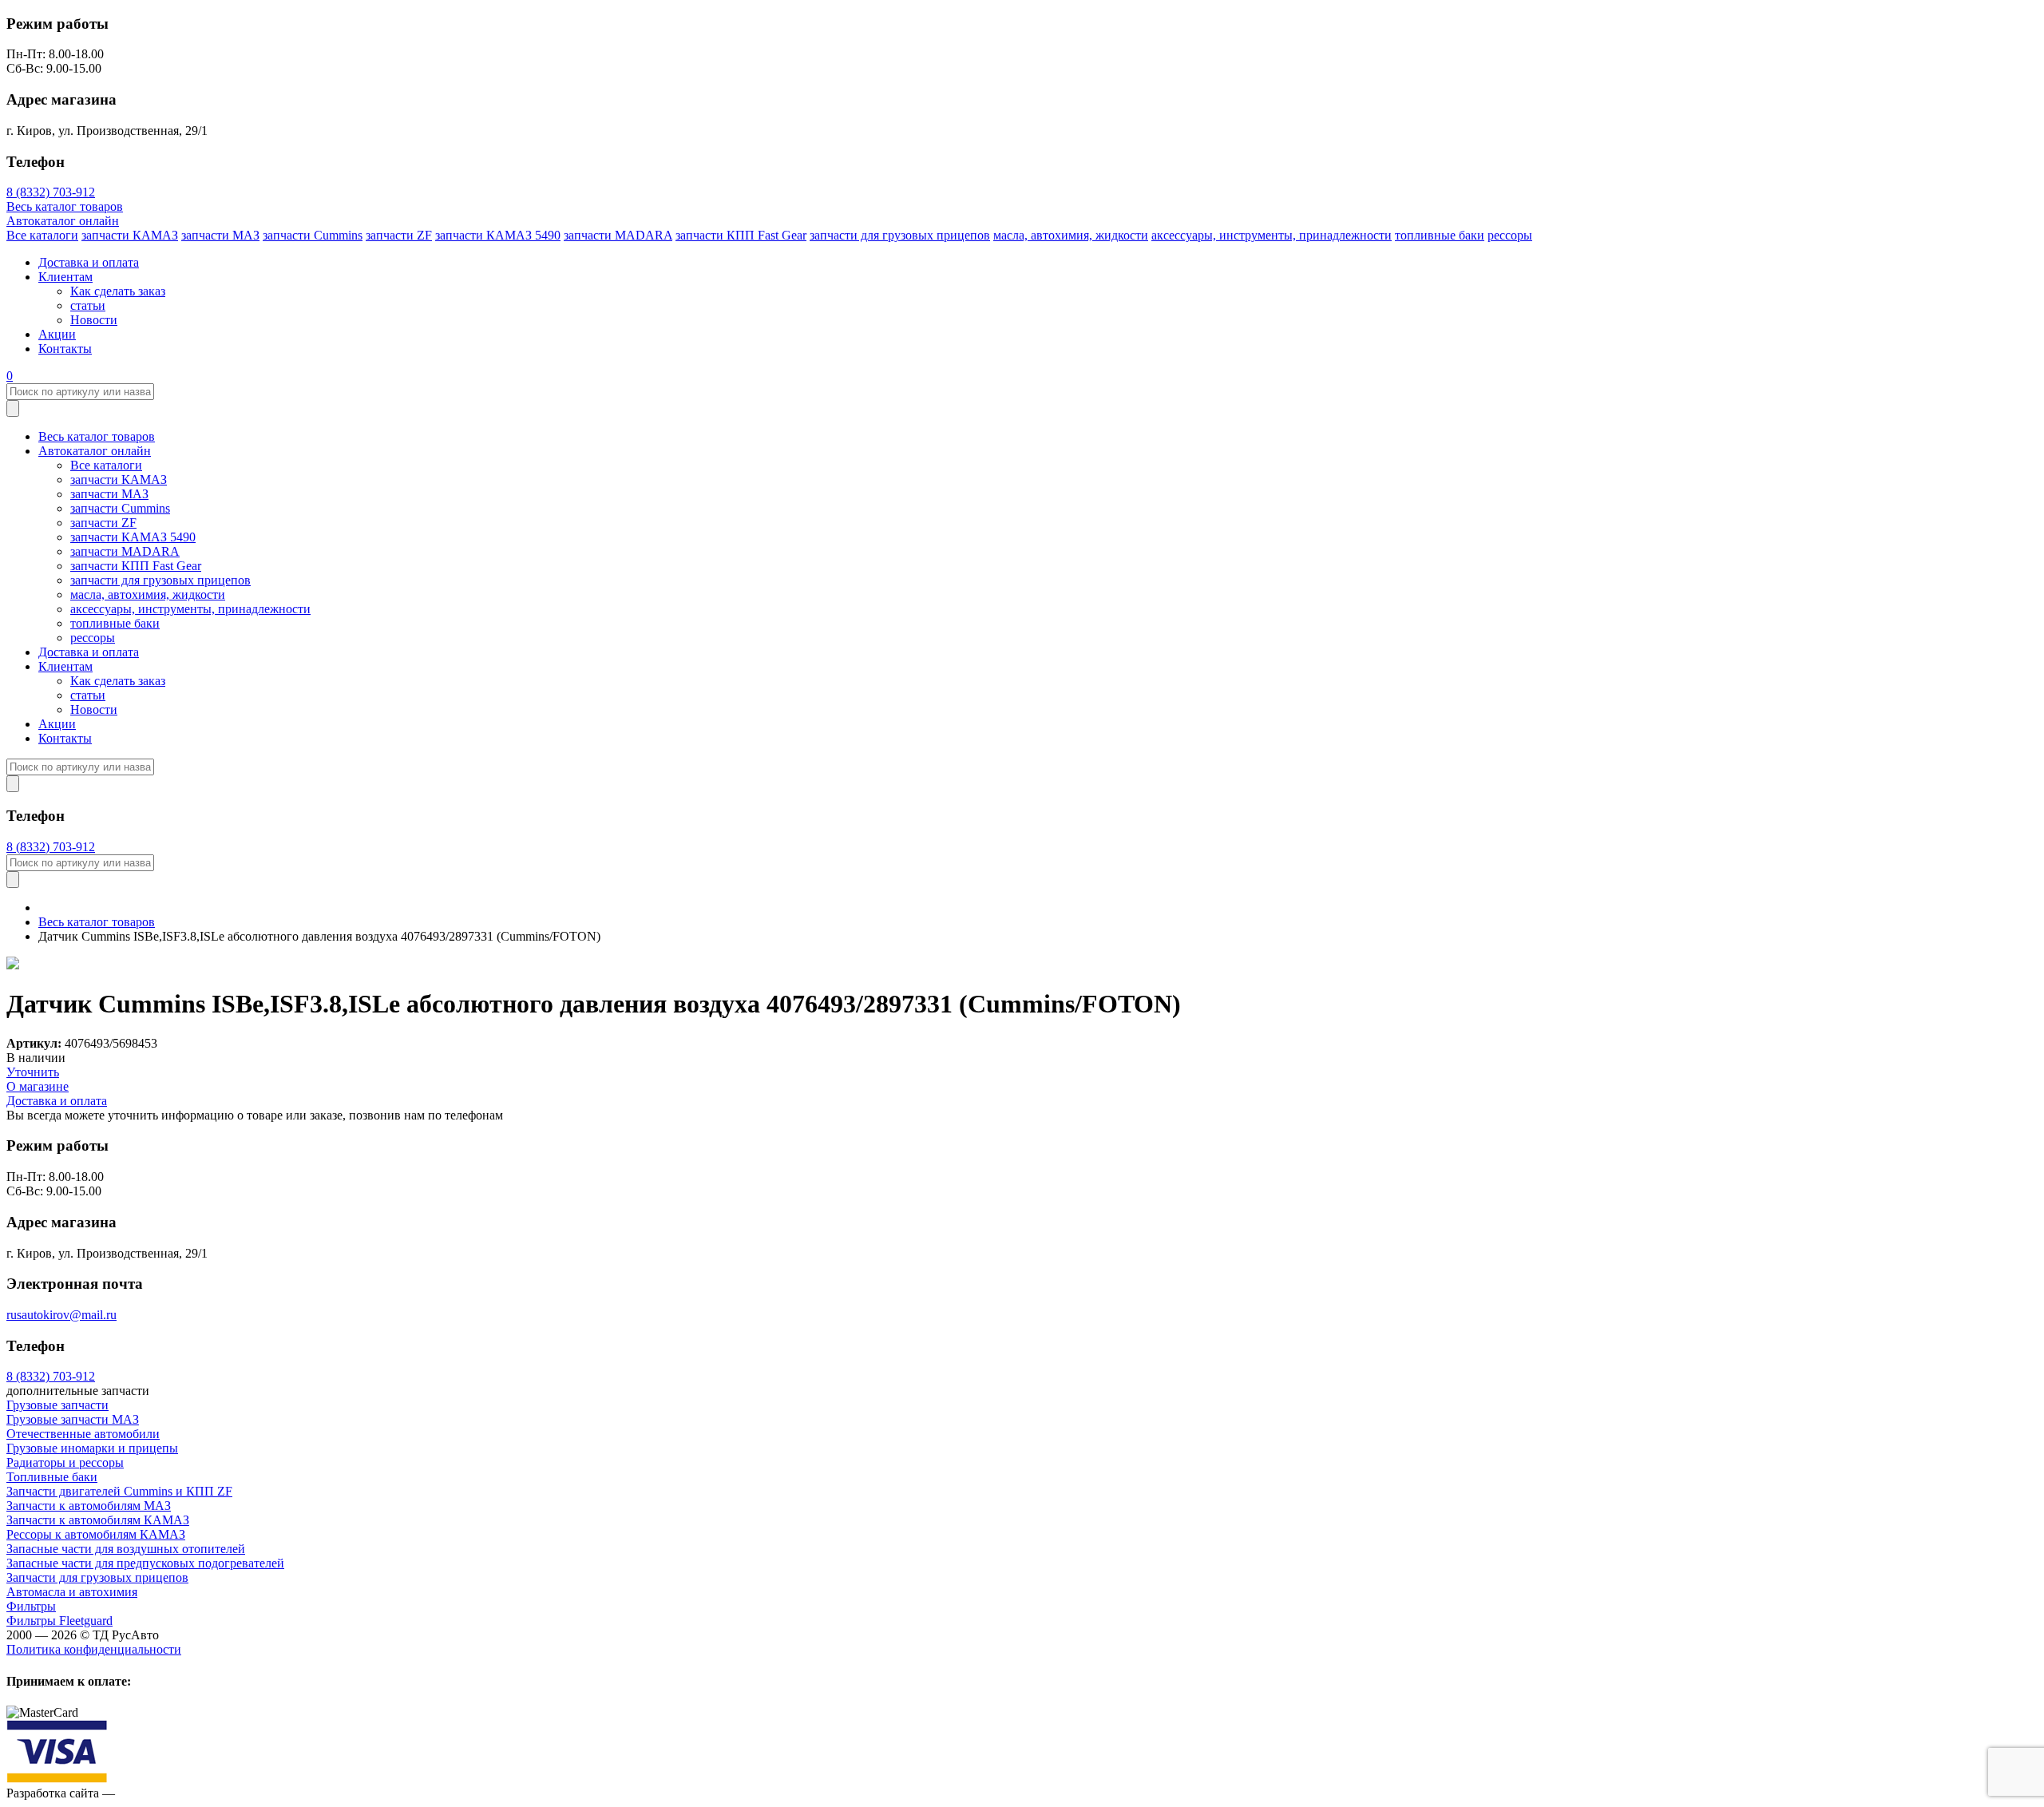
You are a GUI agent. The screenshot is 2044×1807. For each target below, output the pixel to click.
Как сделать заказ (118, 291)
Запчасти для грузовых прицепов (97, 1577)
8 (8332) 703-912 (51, 192)
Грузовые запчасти (57, 1405)
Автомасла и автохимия (72, 1592)
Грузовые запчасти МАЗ (73, 1419)
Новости (94, 320)
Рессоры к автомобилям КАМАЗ (96, 1534)
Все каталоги (42, 235)
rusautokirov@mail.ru (61, 1315)
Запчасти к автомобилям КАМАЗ (98, 1520)
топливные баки (1440, 235)
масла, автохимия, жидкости (1071, 235)
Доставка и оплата (89, 262)
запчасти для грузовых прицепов (900, 235)
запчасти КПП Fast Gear (741, 235)
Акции (57, 334)
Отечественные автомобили (83, 1434)
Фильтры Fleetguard (59, 1621)
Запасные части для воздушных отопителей (126, 1549)
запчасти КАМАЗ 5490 (498, 235)
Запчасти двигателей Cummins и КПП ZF (119, 1491)
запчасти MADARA (618, 235)
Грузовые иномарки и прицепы (92, 1448)
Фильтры (31, 1606)
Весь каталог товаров (65, 206)
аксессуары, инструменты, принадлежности (1272, 235)
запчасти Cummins (313, 235)
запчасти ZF (399, 235)
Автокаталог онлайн (63, 221)
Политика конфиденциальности (94, 1649)
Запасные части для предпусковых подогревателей (145, 1563)
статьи (88, 305)
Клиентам (65, 277)
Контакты (65, 349)
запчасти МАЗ (220, 235)
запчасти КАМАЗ (130, 235)
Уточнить (33, 1072)
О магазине (38, 1086)
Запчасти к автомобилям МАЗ (89, 1506)
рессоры (1510, 235)
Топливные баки (52, 1477)
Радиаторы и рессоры (65, 1462)
